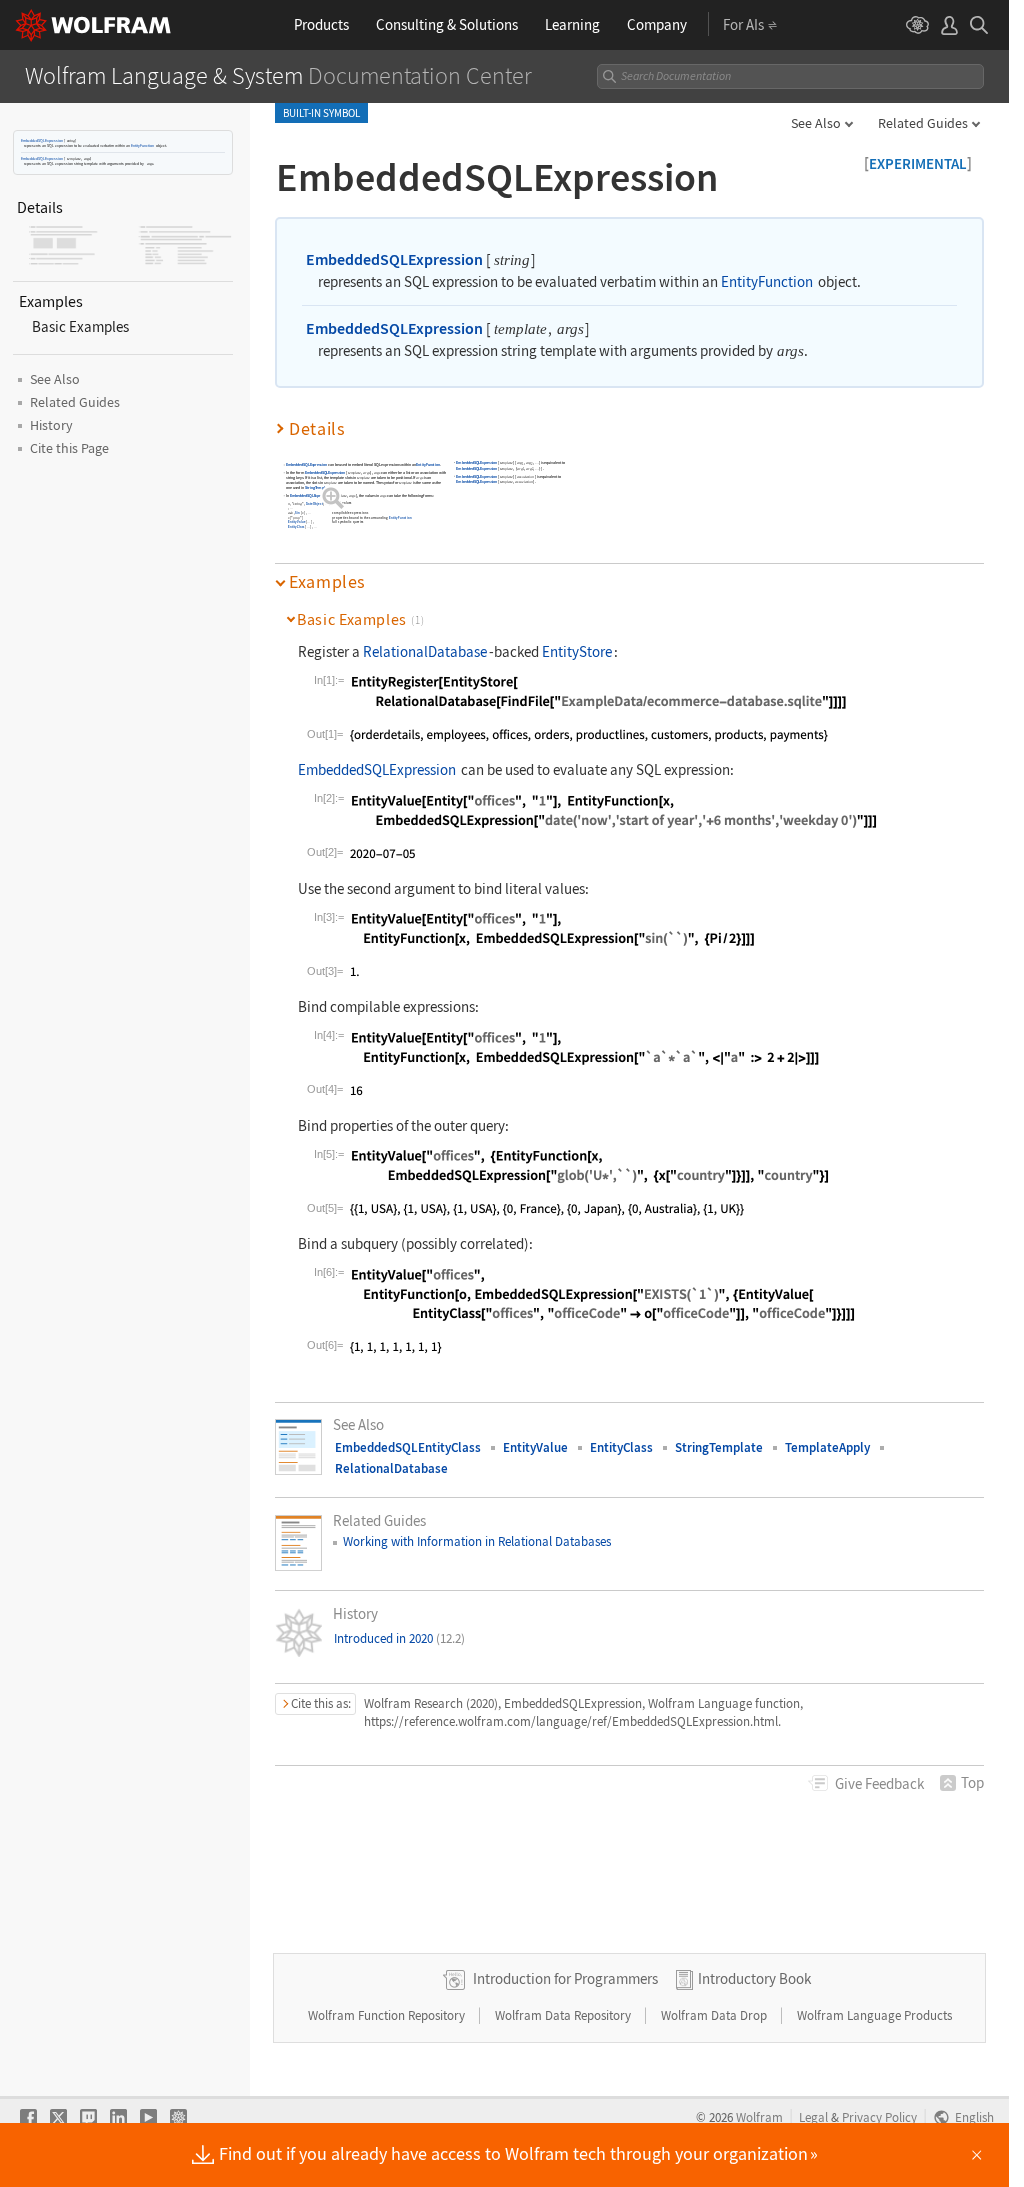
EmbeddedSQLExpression (42, 140)
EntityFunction (142, 145)
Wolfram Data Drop (715, 2015)
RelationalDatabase (425, 651)
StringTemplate (317, 488)
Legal (813, 2117)
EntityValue (297, 521)
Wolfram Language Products (874, 2015)
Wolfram (759, 2117)
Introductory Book (754, 1978)
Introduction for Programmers (565, 1978)
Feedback (879, 1783)
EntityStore (577, 651)
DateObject (314, 503)
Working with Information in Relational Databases (477, 1541)
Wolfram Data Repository (564, 2015)
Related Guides (923, 123)
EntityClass (296, 526)
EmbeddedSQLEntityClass (408, 1447)
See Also (816, 123)
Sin (298, 512)
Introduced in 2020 (399, 1638)
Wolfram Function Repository (388, 2015)
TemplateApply (827, 1447)
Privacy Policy (879, 2117)
